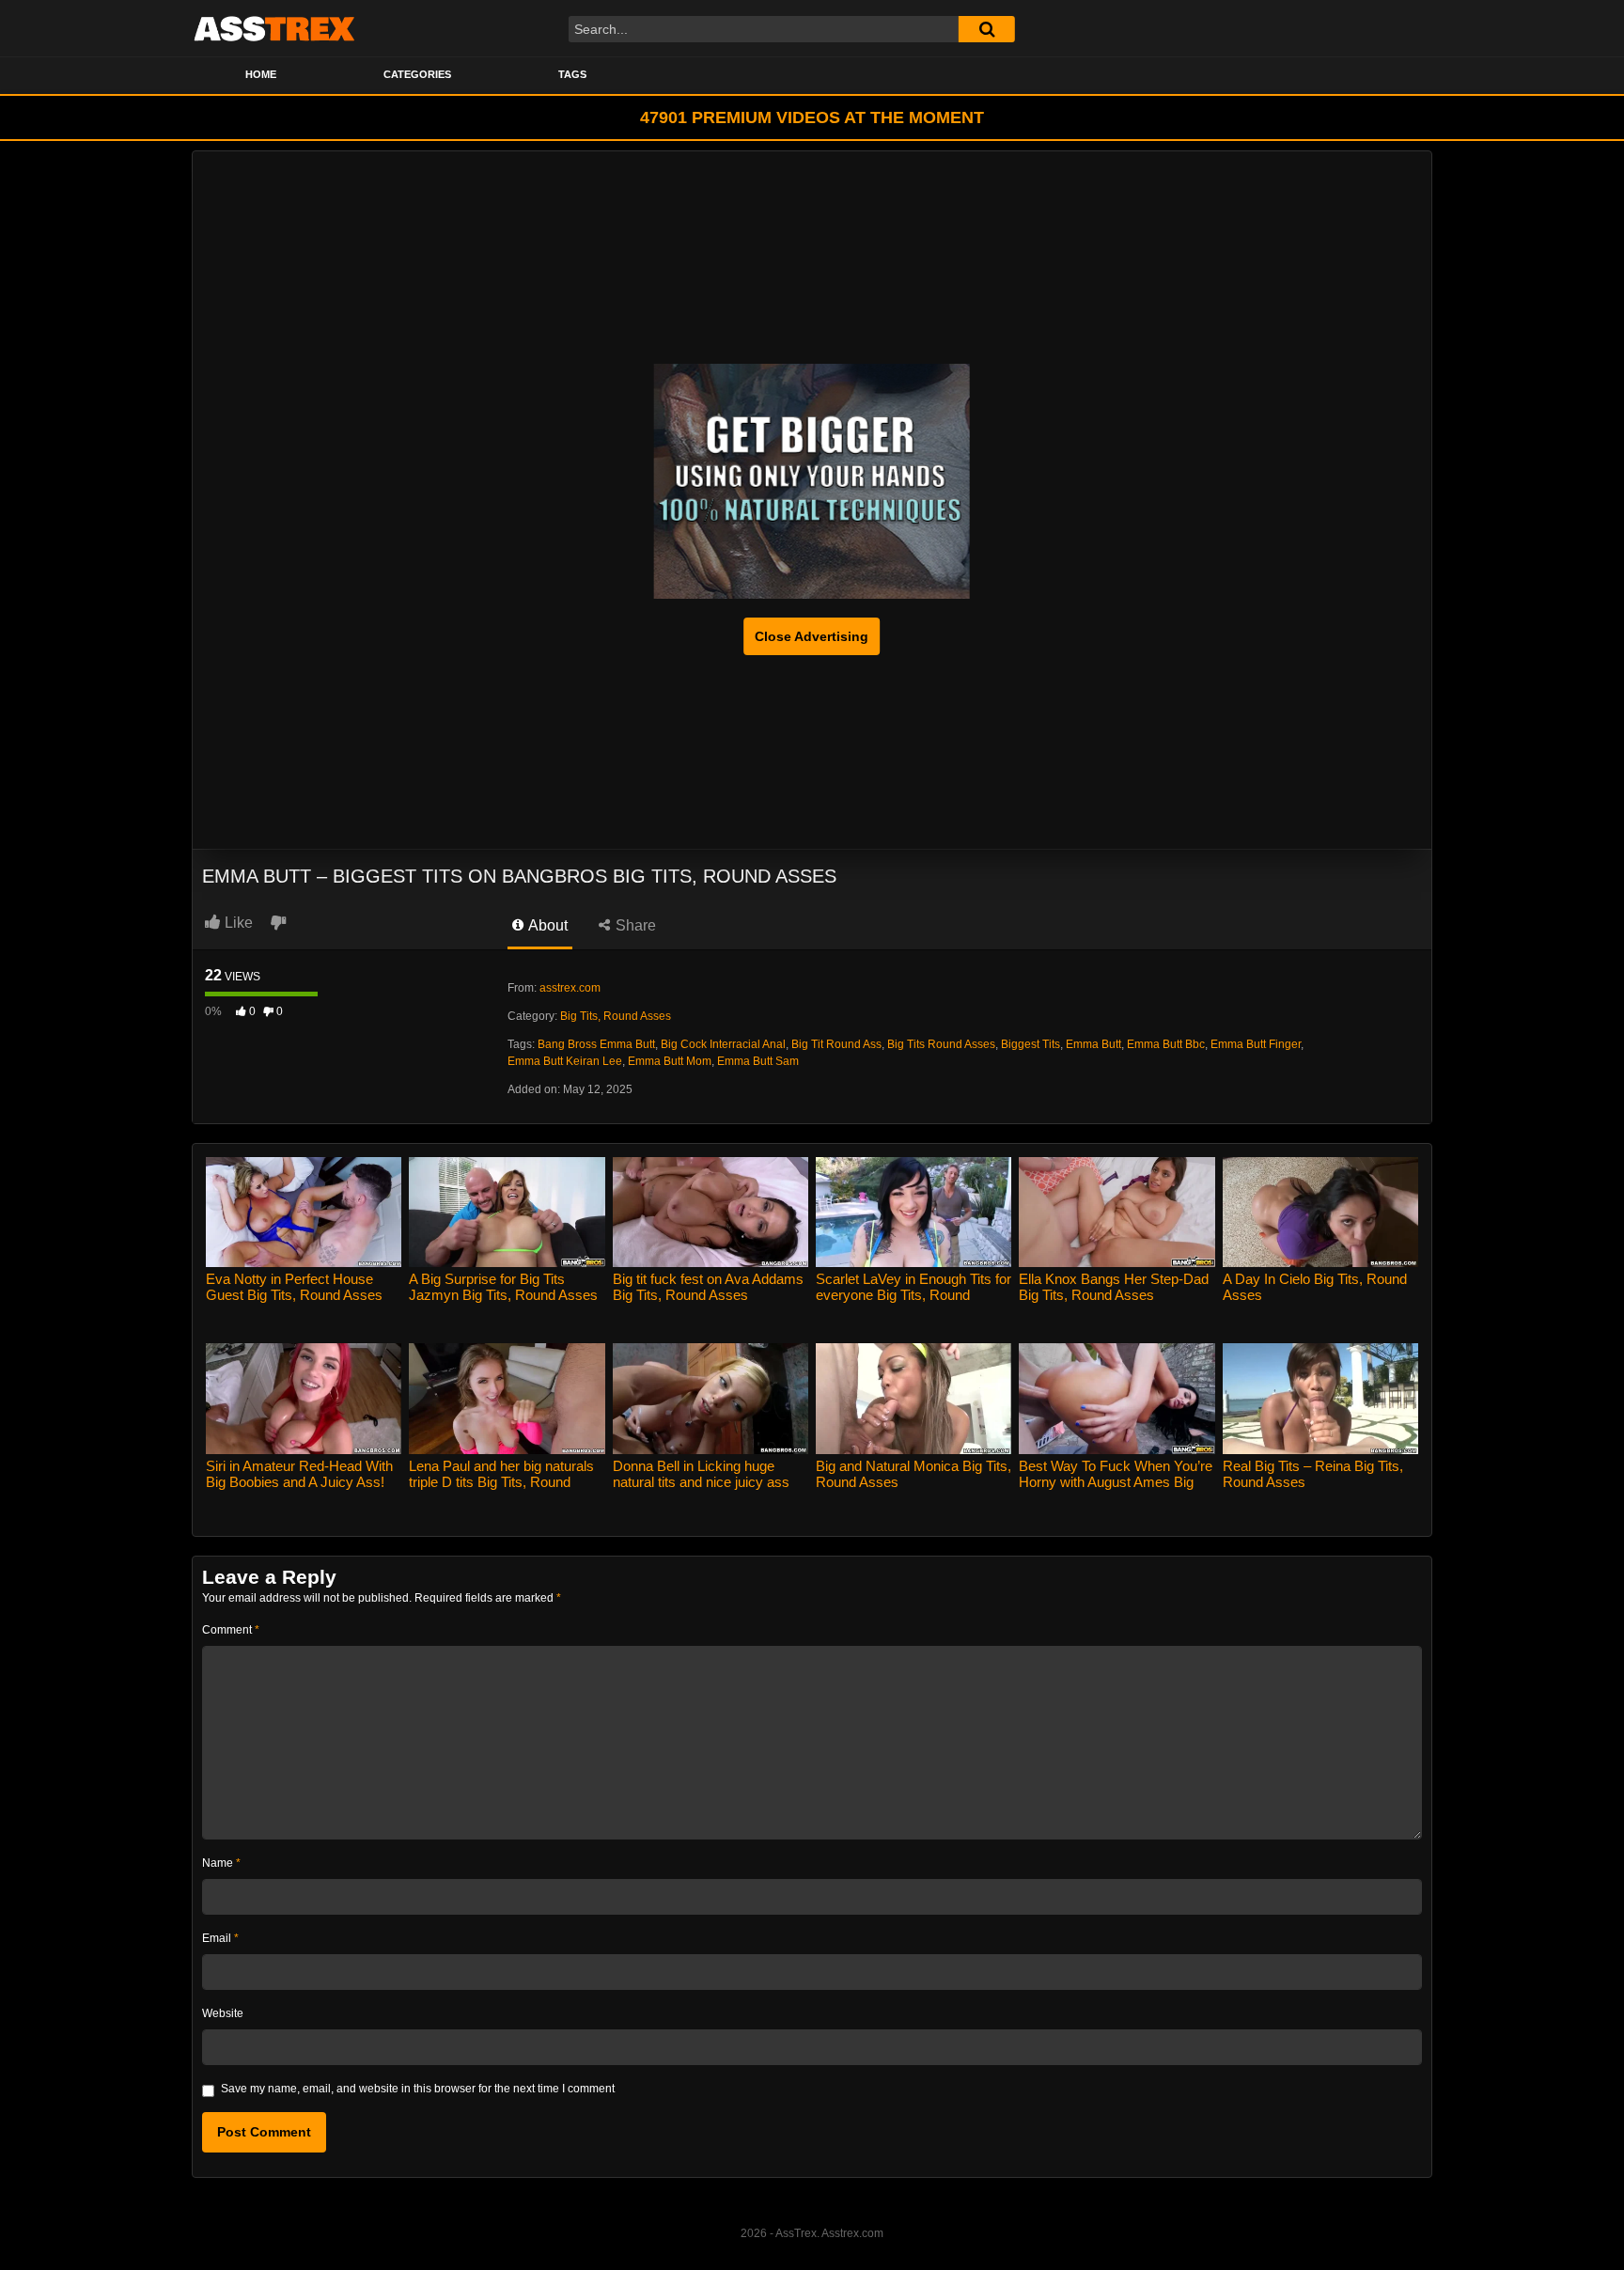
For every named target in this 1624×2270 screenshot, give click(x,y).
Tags (572, 74)
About (547, 925)
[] (987, 29)
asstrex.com (570, 988)
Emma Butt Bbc (1166, 1044)
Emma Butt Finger (1256, 1044)
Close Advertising (812, 636)
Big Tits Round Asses (941, 1044)
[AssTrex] (274, 28)
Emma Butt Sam (758, 1061)
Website (223, 2013)
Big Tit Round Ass (836, 1044)
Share (634, 925)
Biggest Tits (1031, 1044)
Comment (231, 1630)
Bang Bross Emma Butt (596, 1044)
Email (220, 1938)
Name (221, 1863)
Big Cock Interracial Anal (723, 1044)
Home (261, 74)
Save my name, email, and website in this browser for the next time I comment (418, 2089)
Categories (417, 74)
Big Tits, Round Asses (616, 1016)
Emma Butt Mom (670, 1061)
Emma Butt (1093, 1044)
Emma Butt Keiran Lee (565, 1061)
